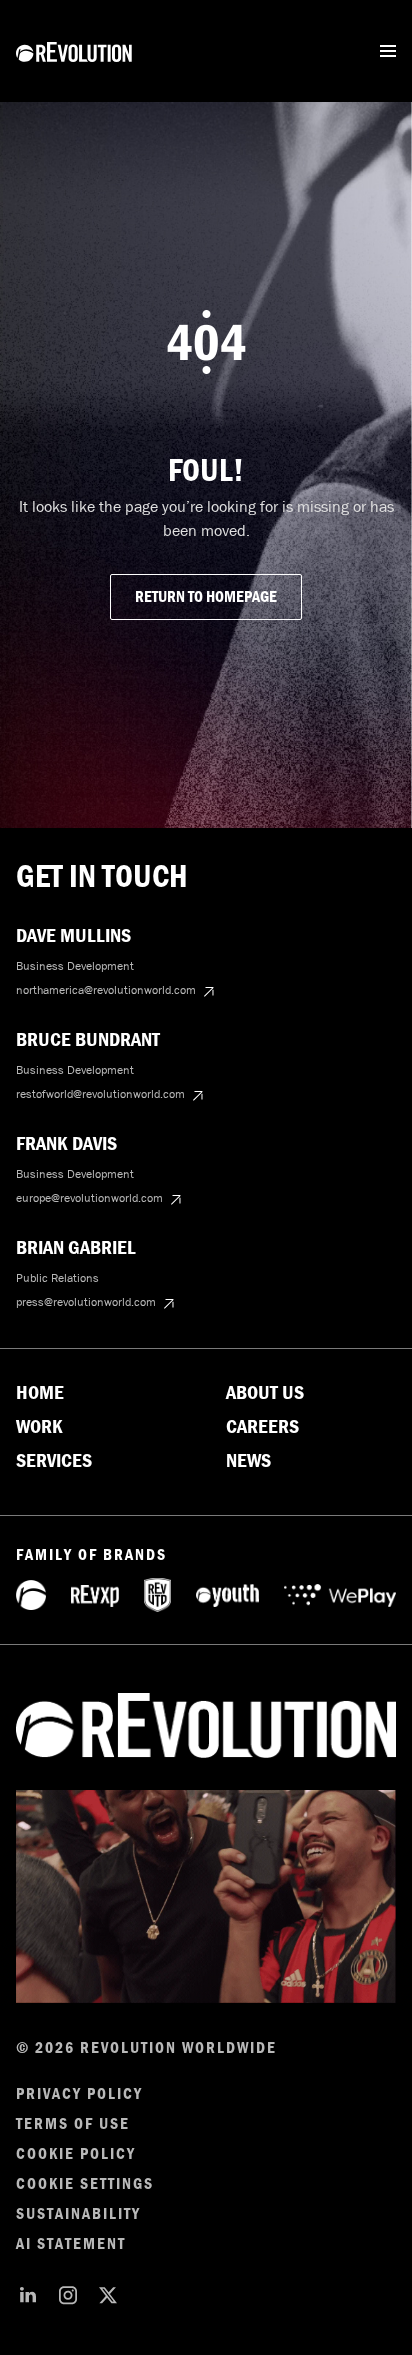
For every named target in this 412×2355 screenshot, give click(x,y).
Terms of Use (73, 2124)
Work (39, 1427)
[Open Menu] (388, 51)
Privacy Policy (79, 2094)
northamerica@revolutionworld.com (106, 990)
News (248, 1461)
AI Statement (71, 2244)
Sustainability (78, 2214)
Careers (262, 1427)
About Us (265, 1393)
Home (40, 1393)
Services (54, 1461)
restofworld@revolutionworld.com (100, 1094)
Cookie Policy (76, 2154)
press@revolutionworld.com (86, 1302)
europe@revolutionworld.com (89, 1198)
